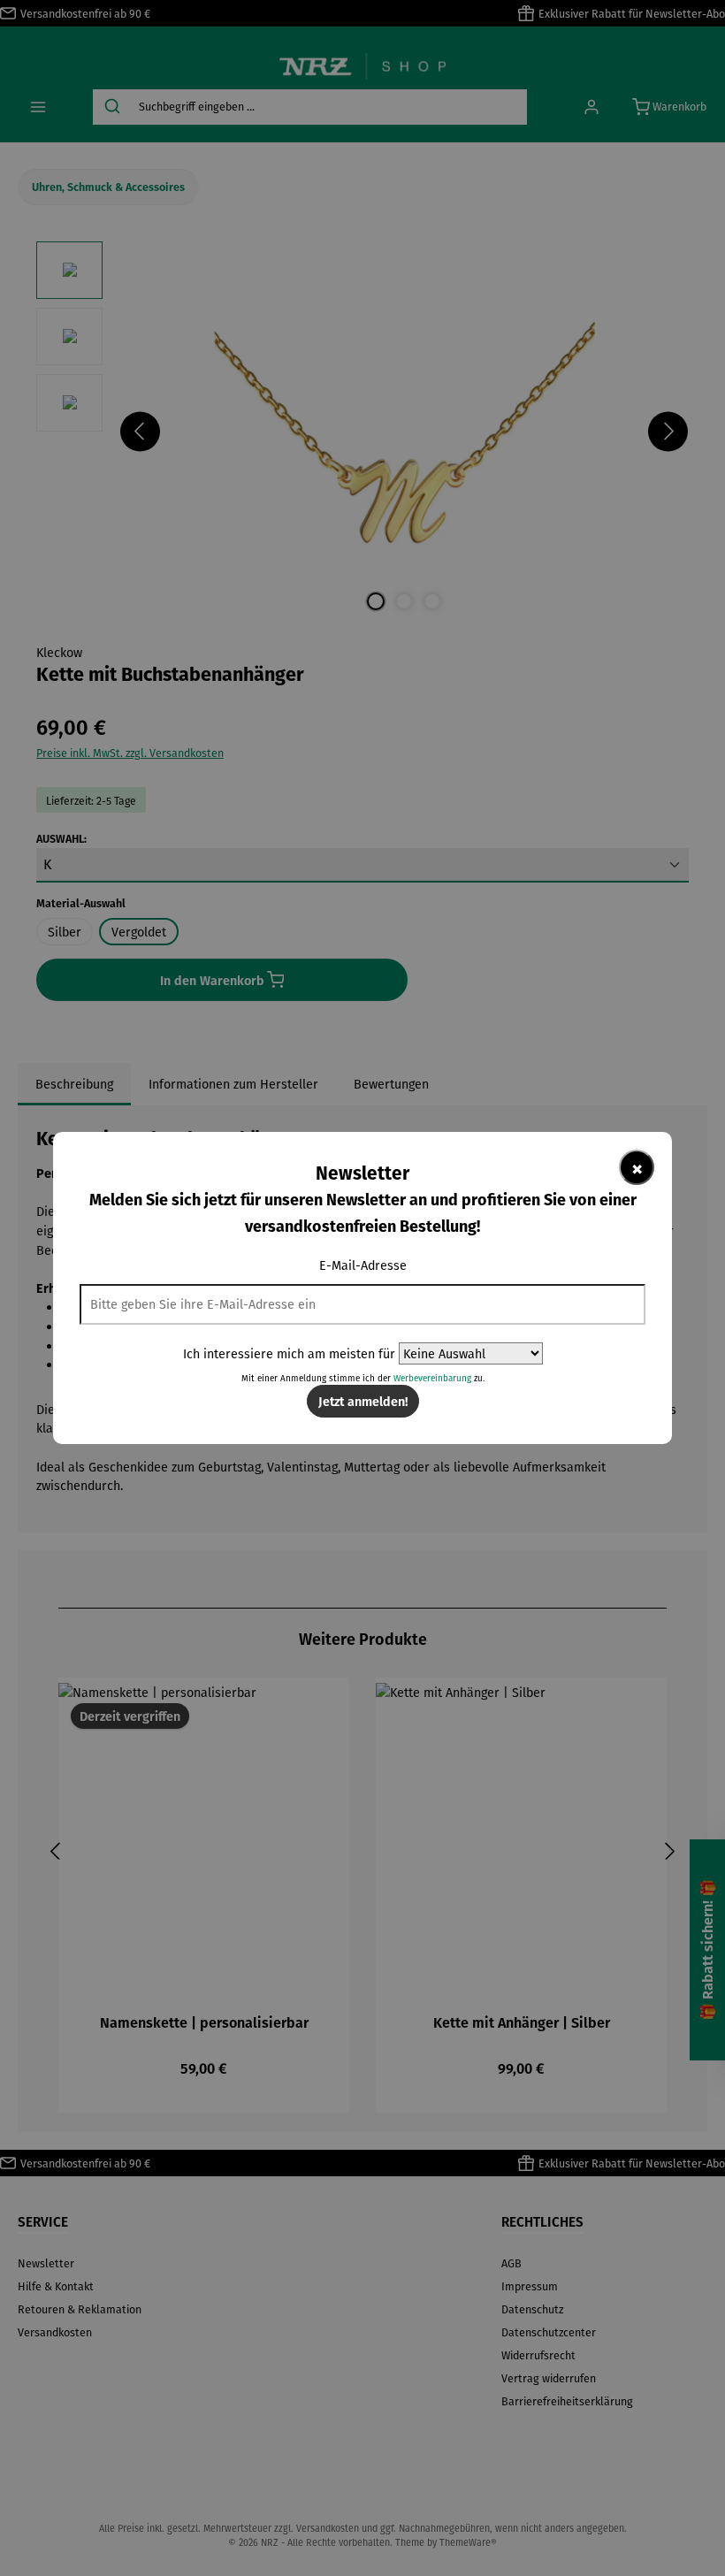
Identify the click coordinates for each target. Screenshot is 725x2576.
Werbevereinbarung (432, 1378)
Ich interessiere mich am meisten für (289, 1353)
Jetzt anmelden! (363, 1401)
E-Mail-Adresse (363, 1265)
